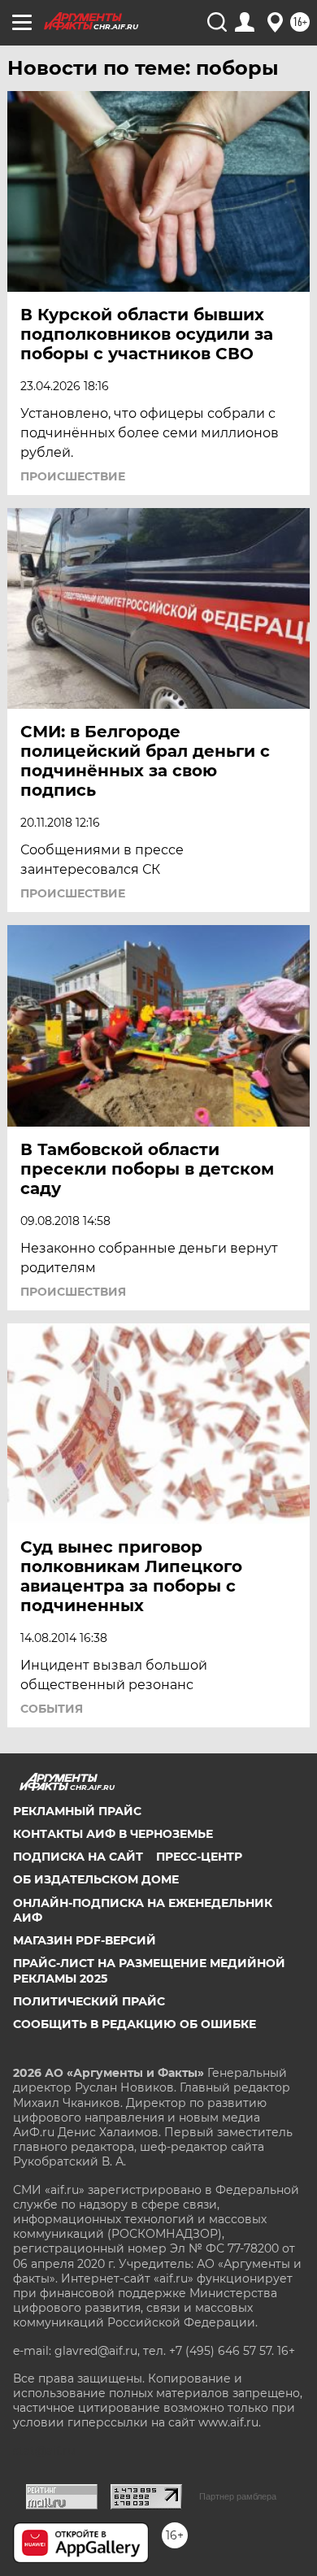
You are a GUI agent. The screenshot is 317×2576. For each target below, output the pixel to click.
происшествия (73, 1292)
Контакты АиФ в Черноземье (113, 1834)
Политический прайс (89, 2001)
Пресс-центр (199, 1857)
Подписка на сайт (78, 1857)
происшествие (73, 476)
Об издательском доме (96, 1879)
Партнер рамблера (238, 2496)
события (52, 1709)
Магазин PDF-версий (85, 1940)
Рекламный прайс (77, 1811)
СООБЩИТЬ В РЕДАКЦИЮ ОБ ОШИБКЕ (135, 2024)
